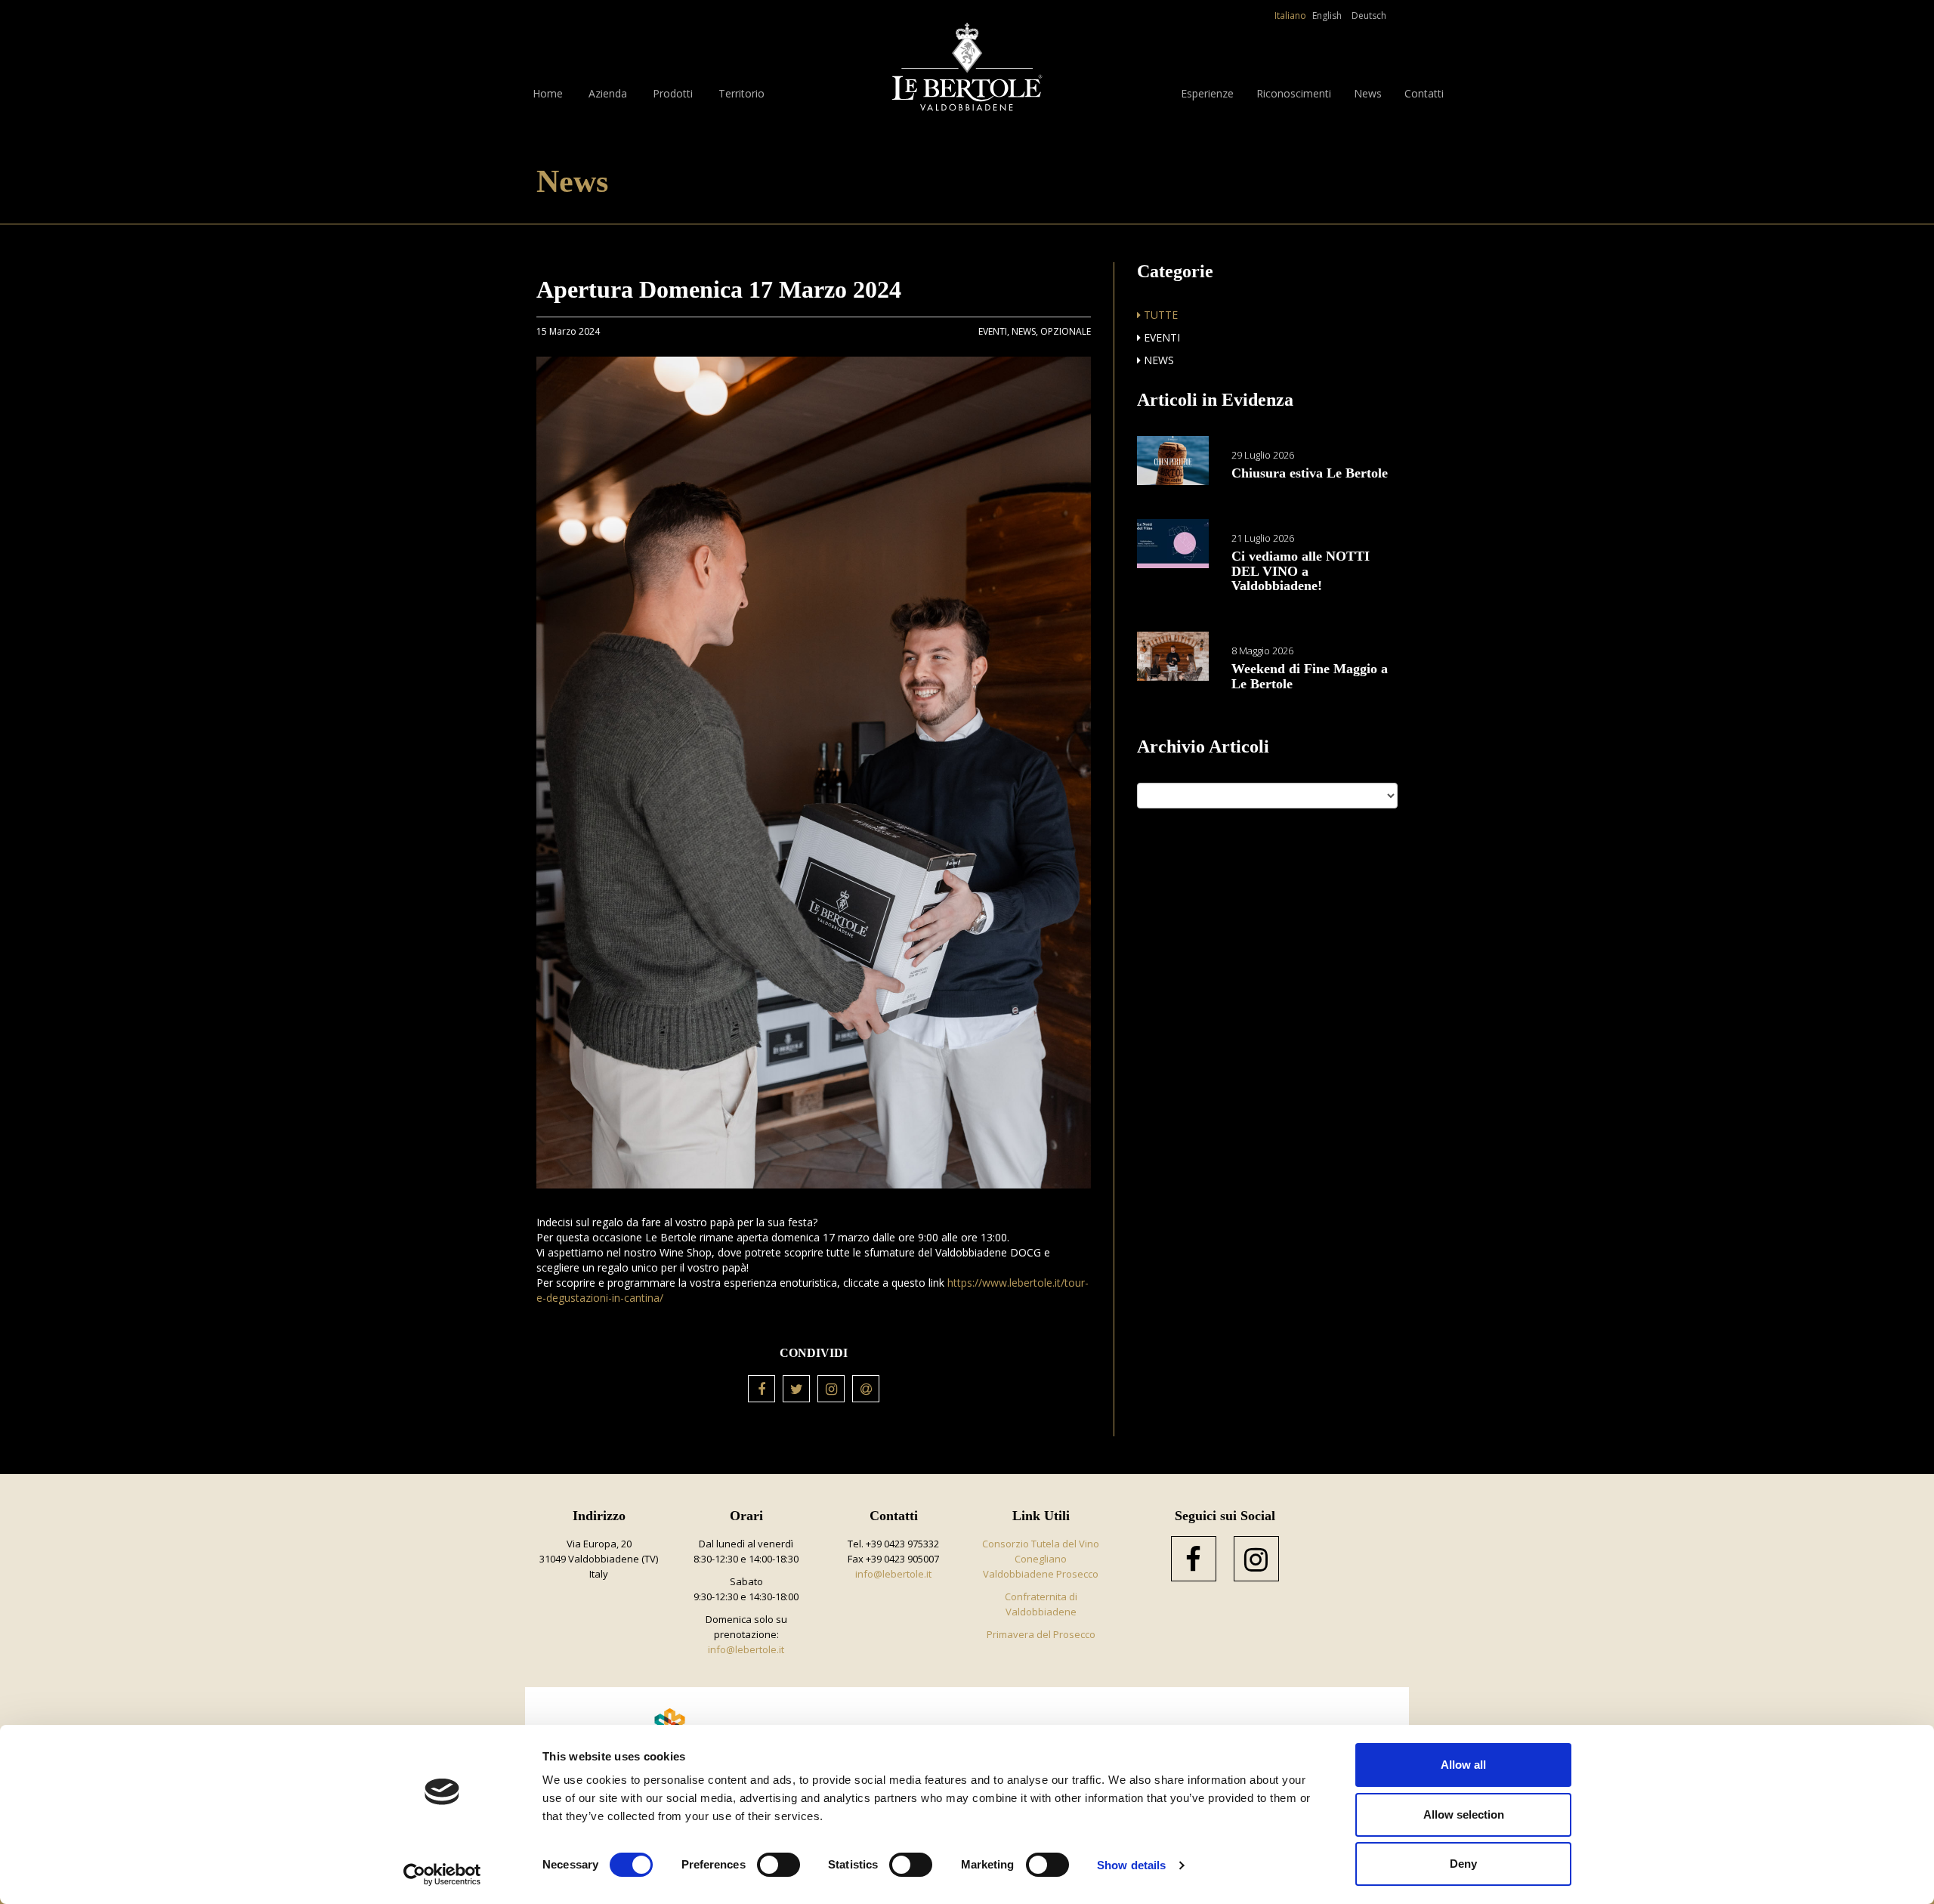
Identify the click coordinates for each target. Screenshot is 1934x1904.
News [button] (1368, 93)
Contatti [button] (1424, 93)
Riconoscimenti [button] (1294, 93)
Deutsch (1369, 15)
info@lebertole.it (746, 1649)
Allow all (1463, 1765)
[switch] (779, 1865)
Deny (1463, 1864)
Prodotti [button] (673, 93)
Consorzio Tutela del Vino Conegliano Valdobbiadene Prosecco (1041, 1559)
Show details (1131, 1865)
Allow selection (1464, 1814)
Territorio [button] (741, 93)
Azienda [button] (608, 93)
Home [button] (548, 93)
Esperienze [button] (1207, 93)
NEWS (1157, 360)
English (1327, 15)
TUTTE (1159, 315)
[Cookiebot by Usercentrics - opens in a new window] (442, 1875)
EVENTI (1160, 337)
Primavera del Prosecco (1041, 1634)
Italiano (1290, 15)
